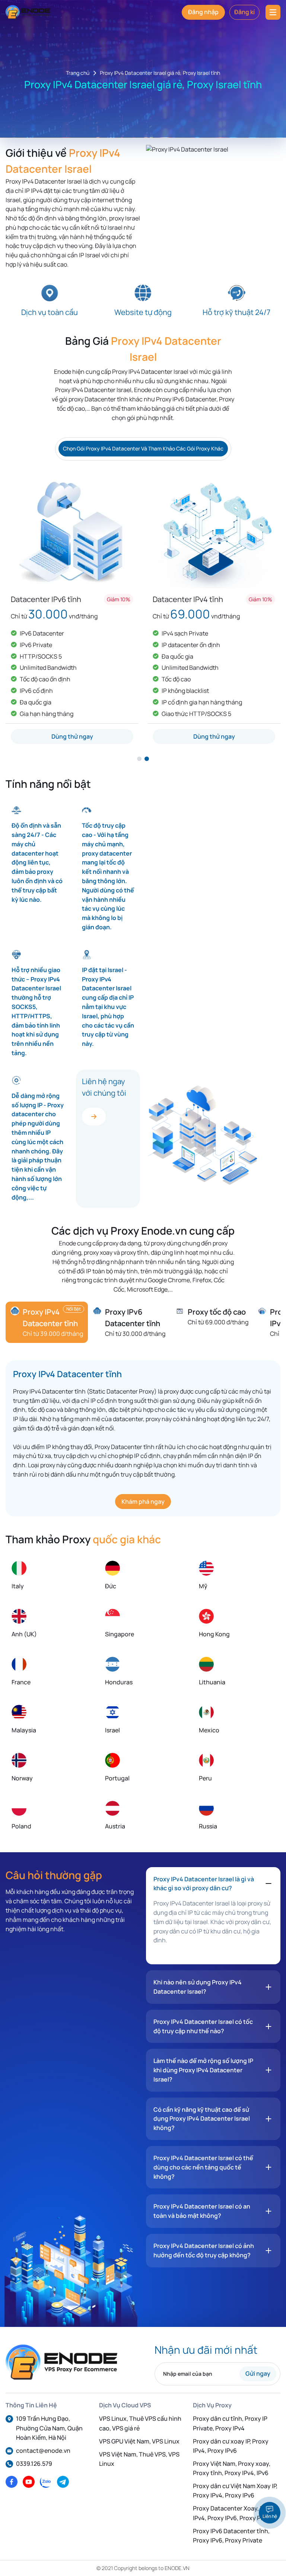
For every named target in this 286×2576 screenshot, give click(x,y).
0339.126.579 (34, 2464)
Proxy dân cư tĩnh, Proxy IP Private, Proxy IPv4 (230, 2423)
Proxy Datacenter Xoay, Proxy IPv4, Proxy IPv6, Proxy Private (235, 2513)
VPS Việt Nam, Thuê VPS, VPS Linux (139, 2459)
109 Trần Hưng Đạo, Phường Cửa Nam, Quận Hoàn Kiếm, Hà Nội (49, 2428)
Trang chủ (78, 73)
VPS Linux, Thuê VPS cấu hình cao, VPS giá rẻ (140, 2423)
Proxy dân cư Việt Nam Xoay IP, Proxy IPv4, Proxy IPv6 (235, 2491)
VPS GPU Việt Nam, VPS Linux (139, 2441)
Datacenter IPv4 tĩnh (188, 599)
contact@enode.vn (43, 2451)
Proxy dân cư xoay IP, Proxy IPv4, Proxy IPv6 (231, 2446)
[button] (139, 759)
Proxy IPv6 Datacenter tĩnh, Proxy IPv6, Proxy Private (231, 2536)
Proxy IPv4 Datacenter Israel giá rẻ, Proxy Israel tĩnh (160, 73)
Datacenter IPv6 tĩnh (46, 599)
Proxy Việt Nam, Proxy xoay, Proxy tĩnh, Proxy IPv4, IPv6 (232, 2468)
